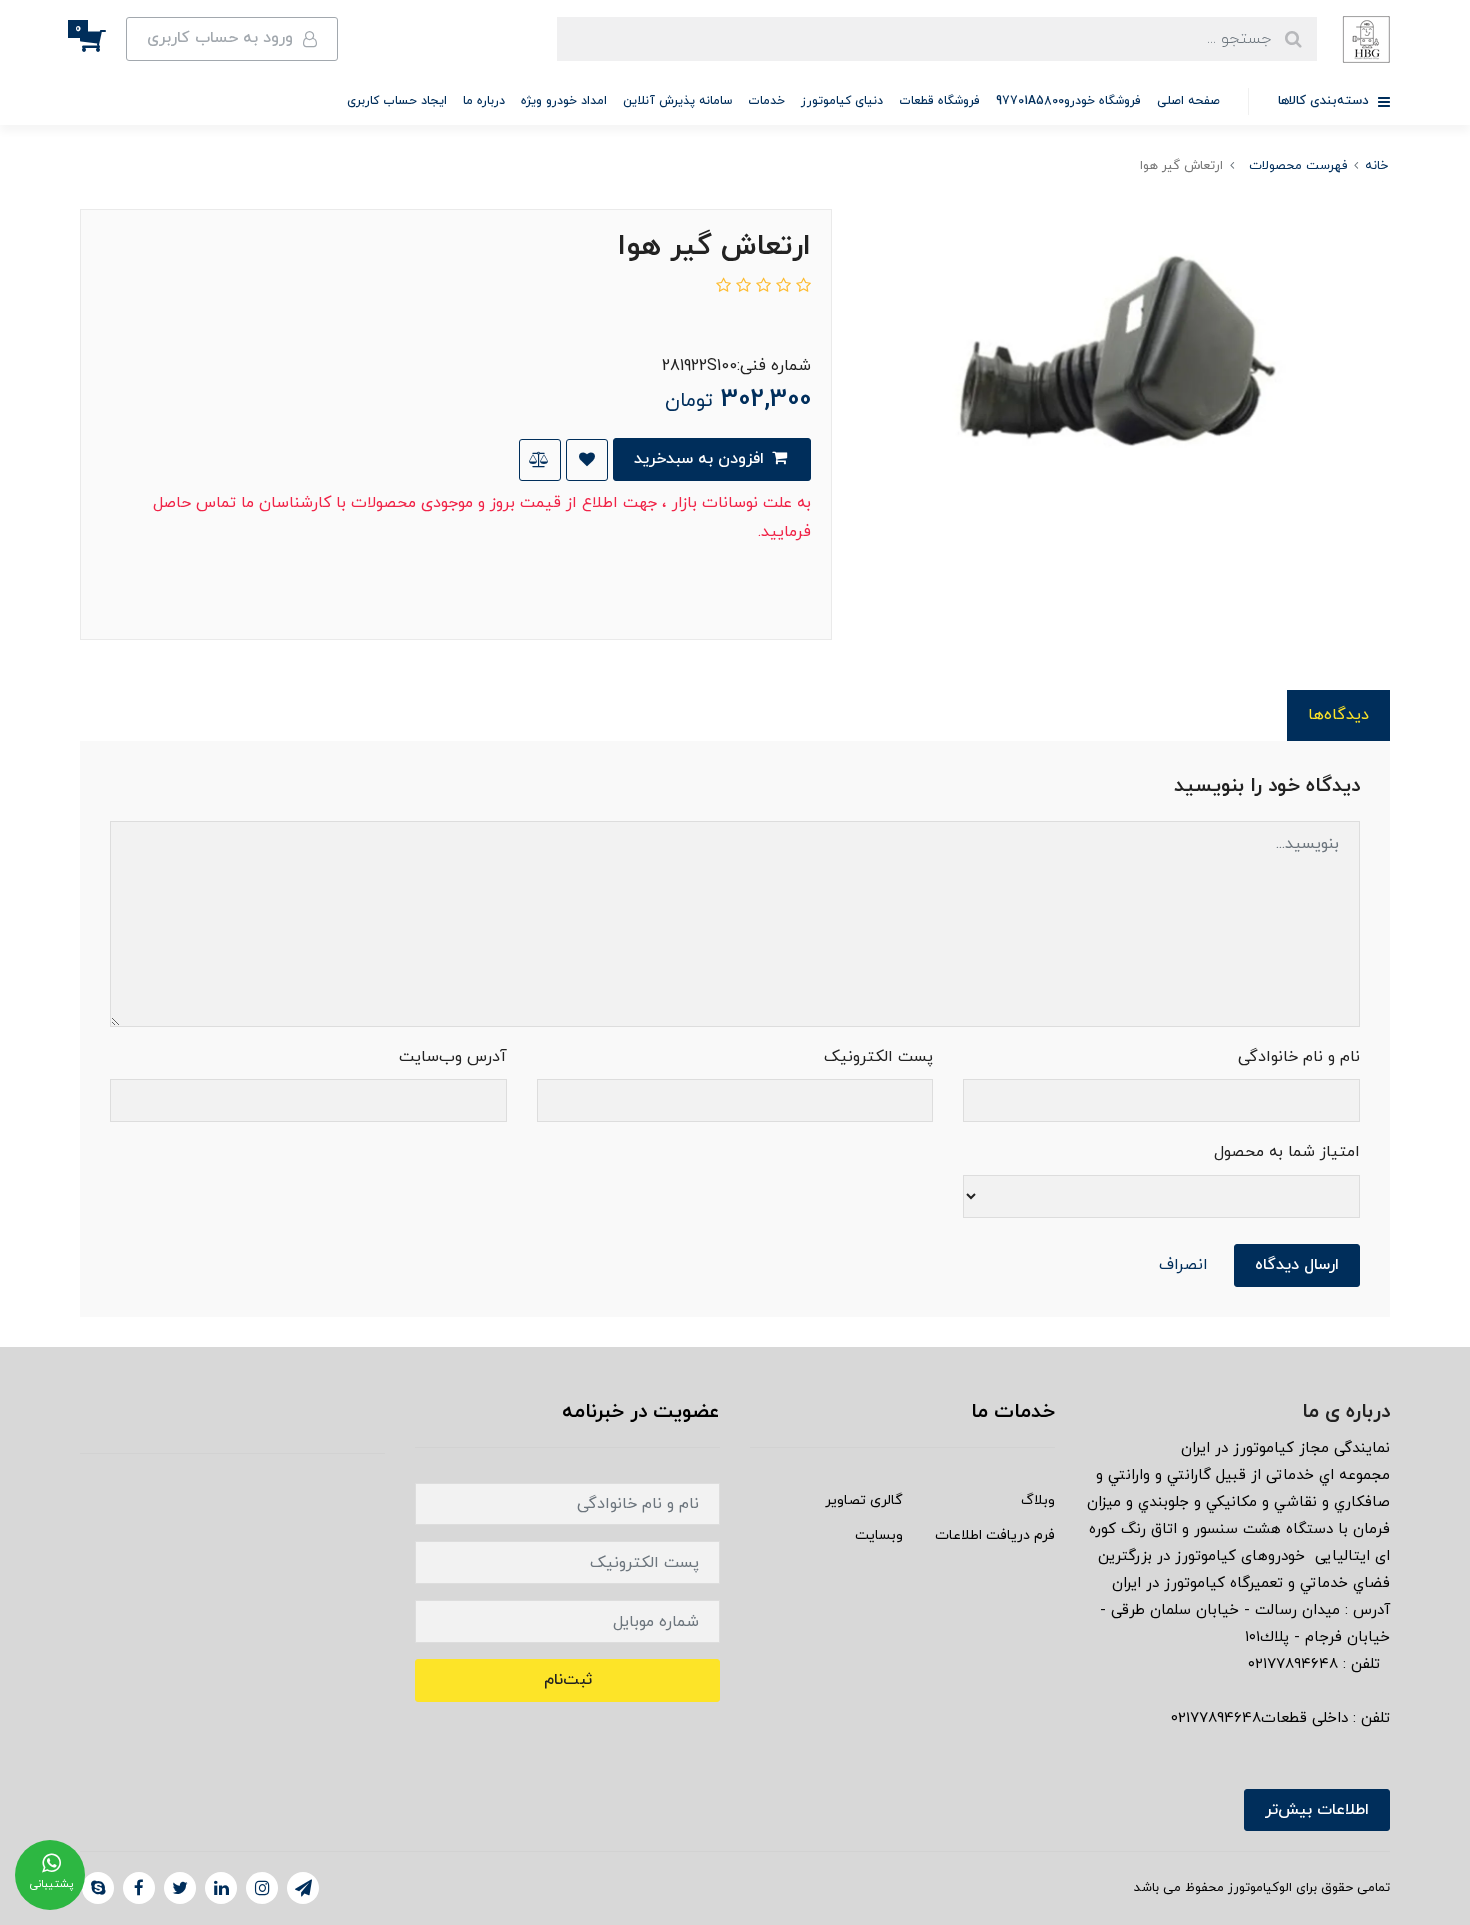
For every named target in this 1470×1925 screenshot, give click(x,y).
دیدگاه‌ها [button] (1338, 715)
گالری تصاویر (864, 1500)
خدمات (766, 101)
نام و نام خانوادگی (1299, 1057)
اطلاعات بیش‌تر (1317, 1810)
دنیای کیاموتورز (842, 101)
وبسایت (879, 1535)
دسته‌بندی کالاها (1325, 101)
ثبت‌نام (568, 1680)
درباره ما (484, 101)
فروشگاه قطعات (939, 101)
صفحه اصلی (1188, 101)
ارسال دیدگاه (1297, 1265)
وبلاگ (1038, 1500)
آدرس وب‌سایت (453, 1057)
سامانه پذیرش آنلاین (677, 101)
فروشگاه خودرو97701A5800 (1068, 101)
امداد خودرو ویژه (564, 101)
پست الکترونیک (878, 1057)
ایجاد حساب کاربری (397, 101)
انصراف (1183, 1265)
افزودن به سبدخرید (701, 459)
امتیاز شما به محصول (1287, 1152)
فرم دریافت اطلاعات (995, 1535)
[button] (103, 39)
